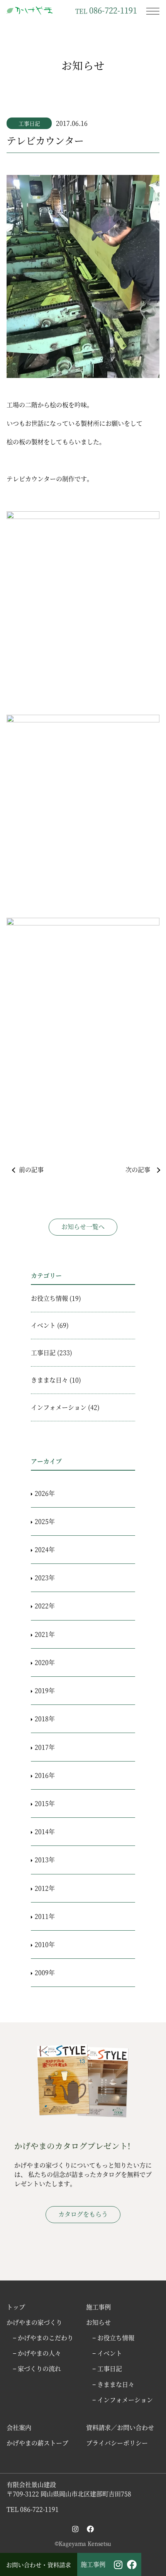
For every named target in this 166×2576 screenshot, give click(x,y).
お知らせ (98, 2322)
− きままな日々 (113, 2384)
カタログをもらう (83, 2214)
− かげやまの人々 (37, 2353)
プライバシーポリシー (117, 2443)
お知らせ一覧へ (83, 1227)
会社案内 (19, 2427)
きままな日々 (49, 1380)
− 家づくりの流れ (37, 2369)
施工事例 (93, 2564)
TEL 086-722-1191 (33, 2509)
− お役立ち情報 (113, 2338)
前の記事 (31, 1170)
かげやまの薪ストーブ (37, 2443)
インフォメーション (59, 1407)
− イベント (107, 2353)
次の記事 (138, 1170)
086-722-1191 (106, 10)
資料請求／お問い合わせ (120, 2427)
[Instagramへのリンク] (75, 2529)
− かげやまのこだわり (43, 2338)
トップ (16, 2307)
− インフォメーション (123, 2400)
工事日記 (29, 123)
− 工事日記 (107, 2369)
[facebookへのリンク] (90, 2529)
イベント (43, 1325)
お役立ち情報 (49, 1298)
